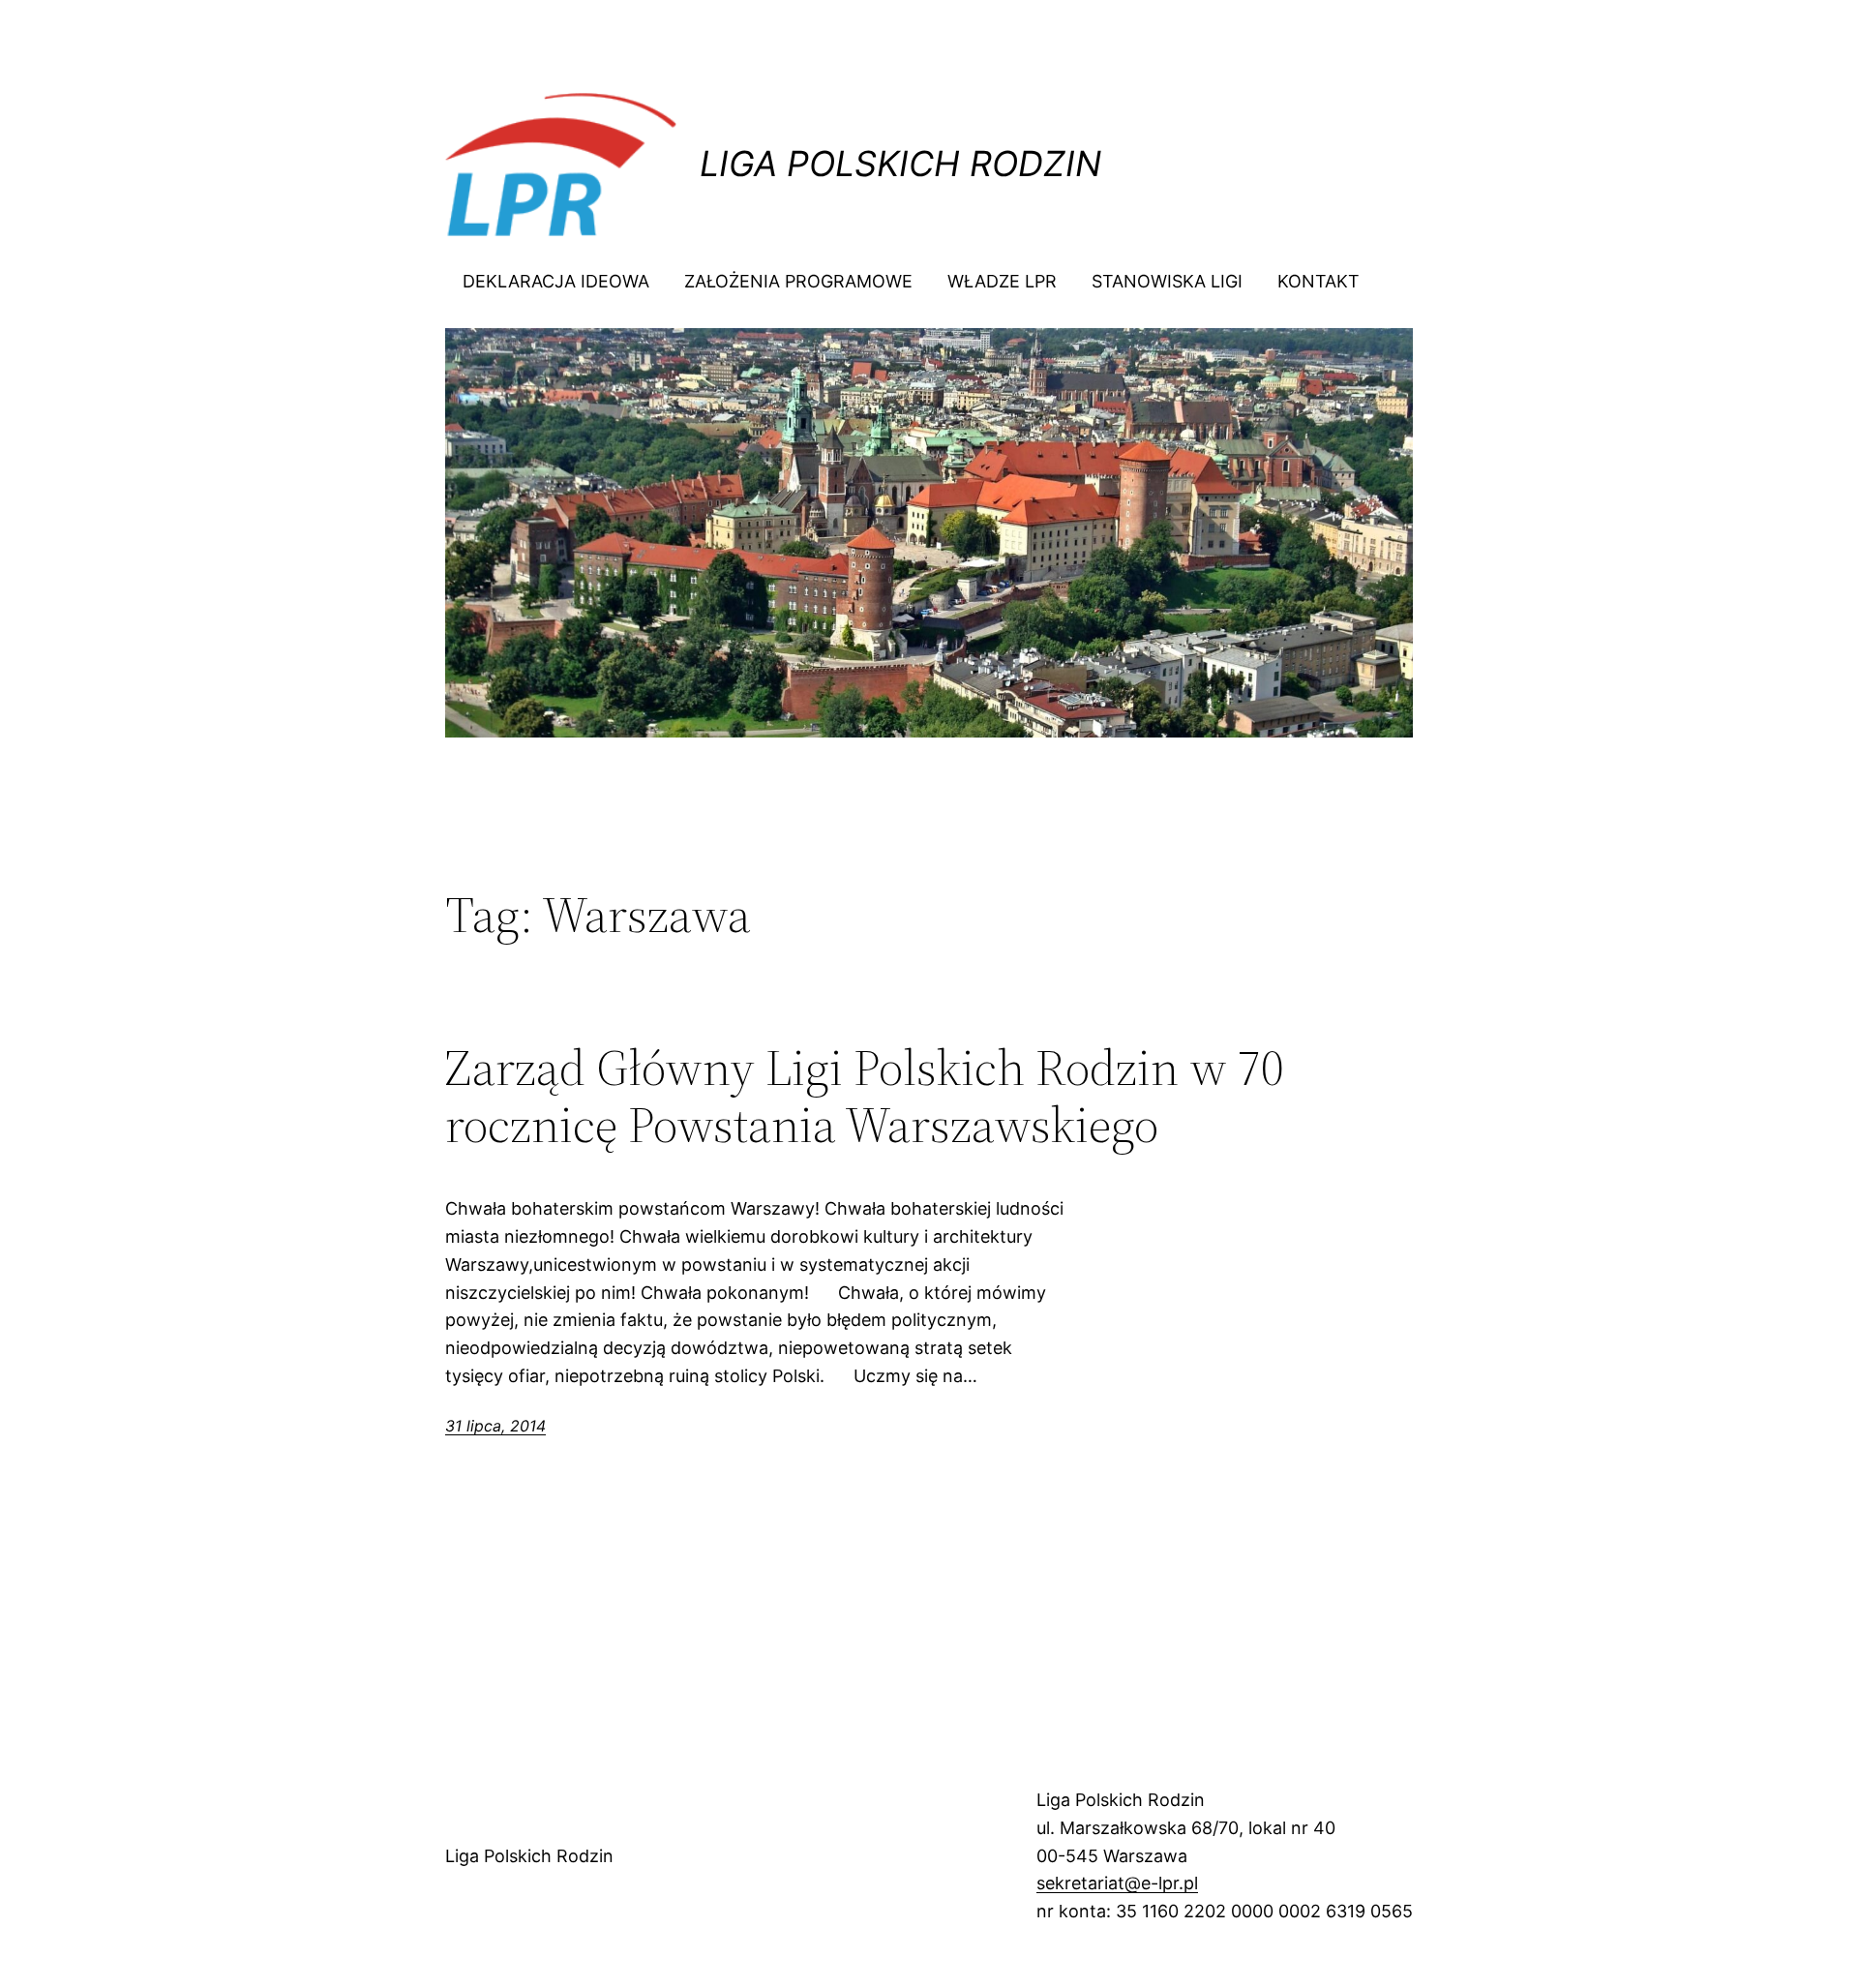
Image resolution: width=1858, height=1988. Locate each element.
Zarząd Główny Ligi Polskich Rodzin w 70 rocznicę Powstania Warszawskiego (865, 1097)
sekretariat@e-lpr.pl (1117, 1883)
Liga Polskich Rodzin (900, 164)
